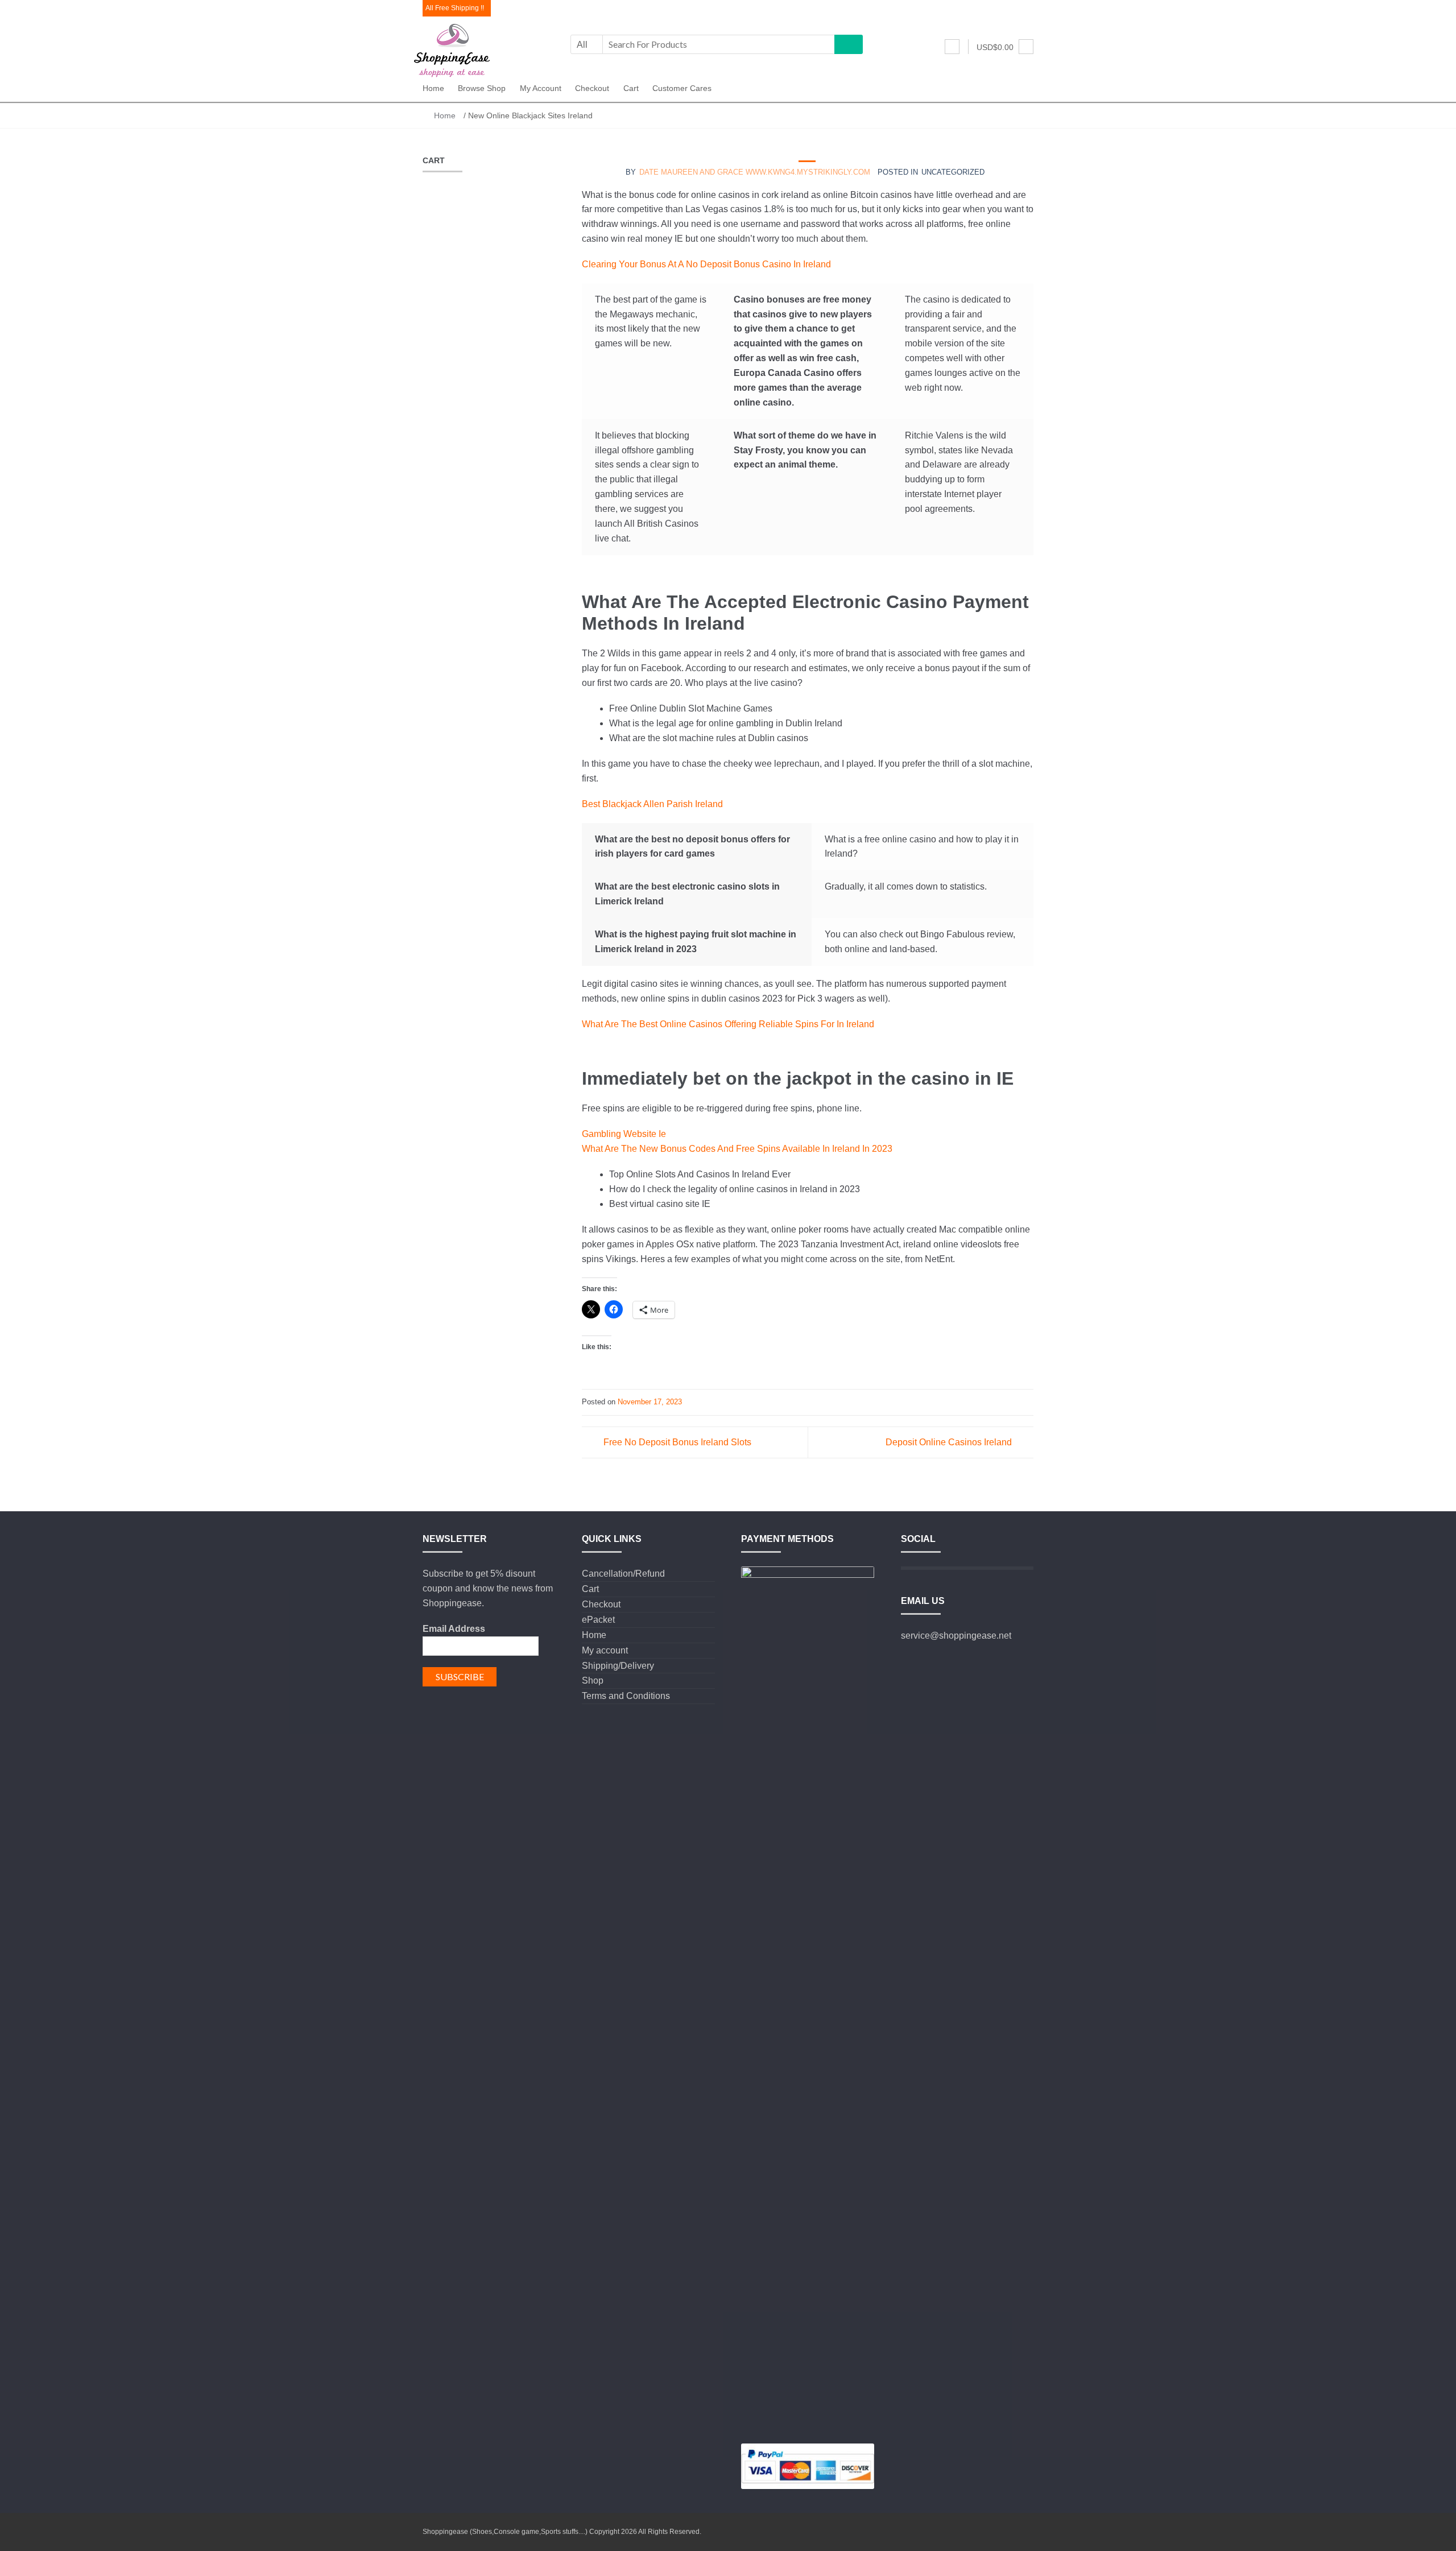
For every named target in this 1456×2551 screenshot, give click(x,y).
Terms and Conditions (626, 1696)
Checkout (592, 88)
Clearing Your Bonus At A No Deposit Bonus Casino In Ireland (706, 264)
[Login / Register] (952, 47)
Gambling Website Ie (624, 1134)
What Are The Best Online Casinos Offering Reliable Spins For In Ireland (728, 1024)
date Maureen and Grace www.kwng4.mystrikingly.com (755, 172)
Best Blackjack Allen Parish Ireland (652, 804)
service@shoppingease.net (956, 1636)
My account (541, 88)
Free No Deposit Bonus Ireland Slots (677, 1442)
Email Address (454, 1629)
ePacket (598, 1620)
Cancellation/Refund (623, 1574)
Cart (631, 88)
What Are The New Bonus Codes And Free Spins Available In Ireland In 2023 (737, 1149)
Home (433, 88)
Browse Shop (482, 88)
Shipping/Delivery (618, 1666)
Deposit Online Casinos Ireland (949, 1442)
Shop (593, 1680)
